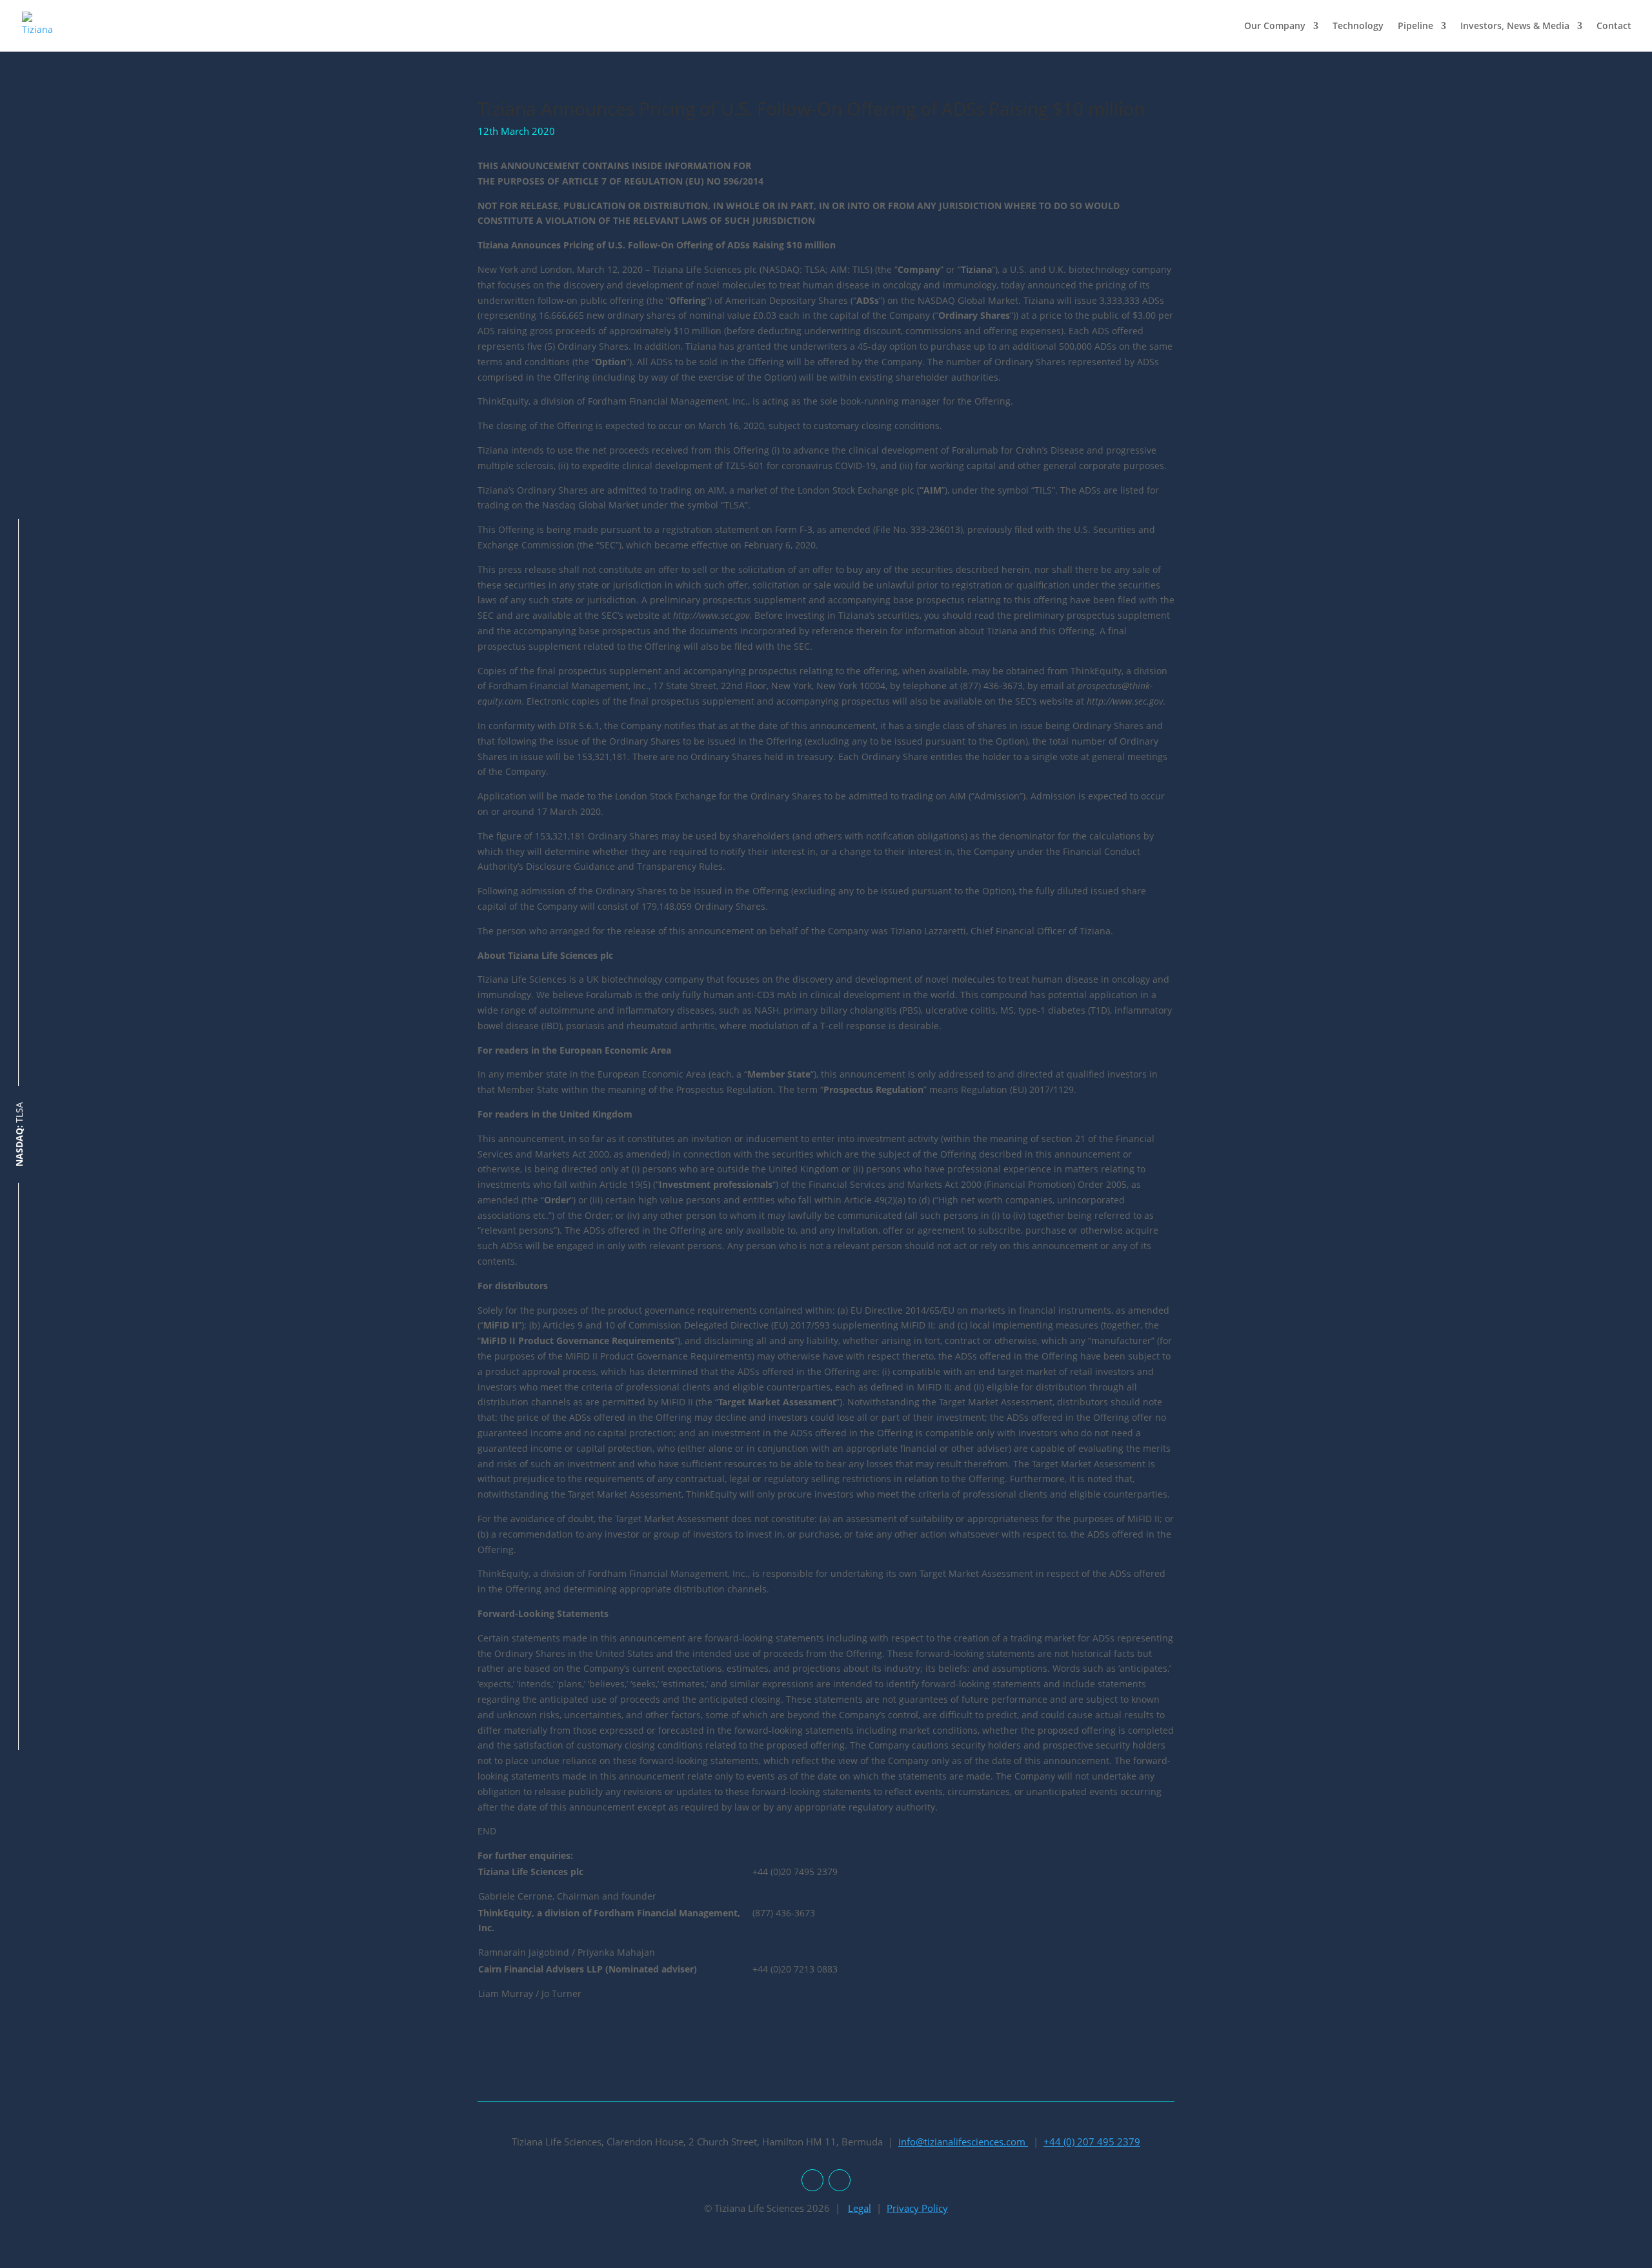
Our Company (1275, 26)
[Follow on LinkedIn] (812, 2180)
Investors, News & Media (1515, 26)
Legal (860, 2208)
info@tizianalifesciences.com (963, 2142)
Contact (1614, 26)
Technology (1358, 26)
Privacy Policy (917, 2208)
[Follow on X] (840, 2180)
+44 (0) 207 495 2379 (1092, 2142)
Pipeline (1415, 26)
